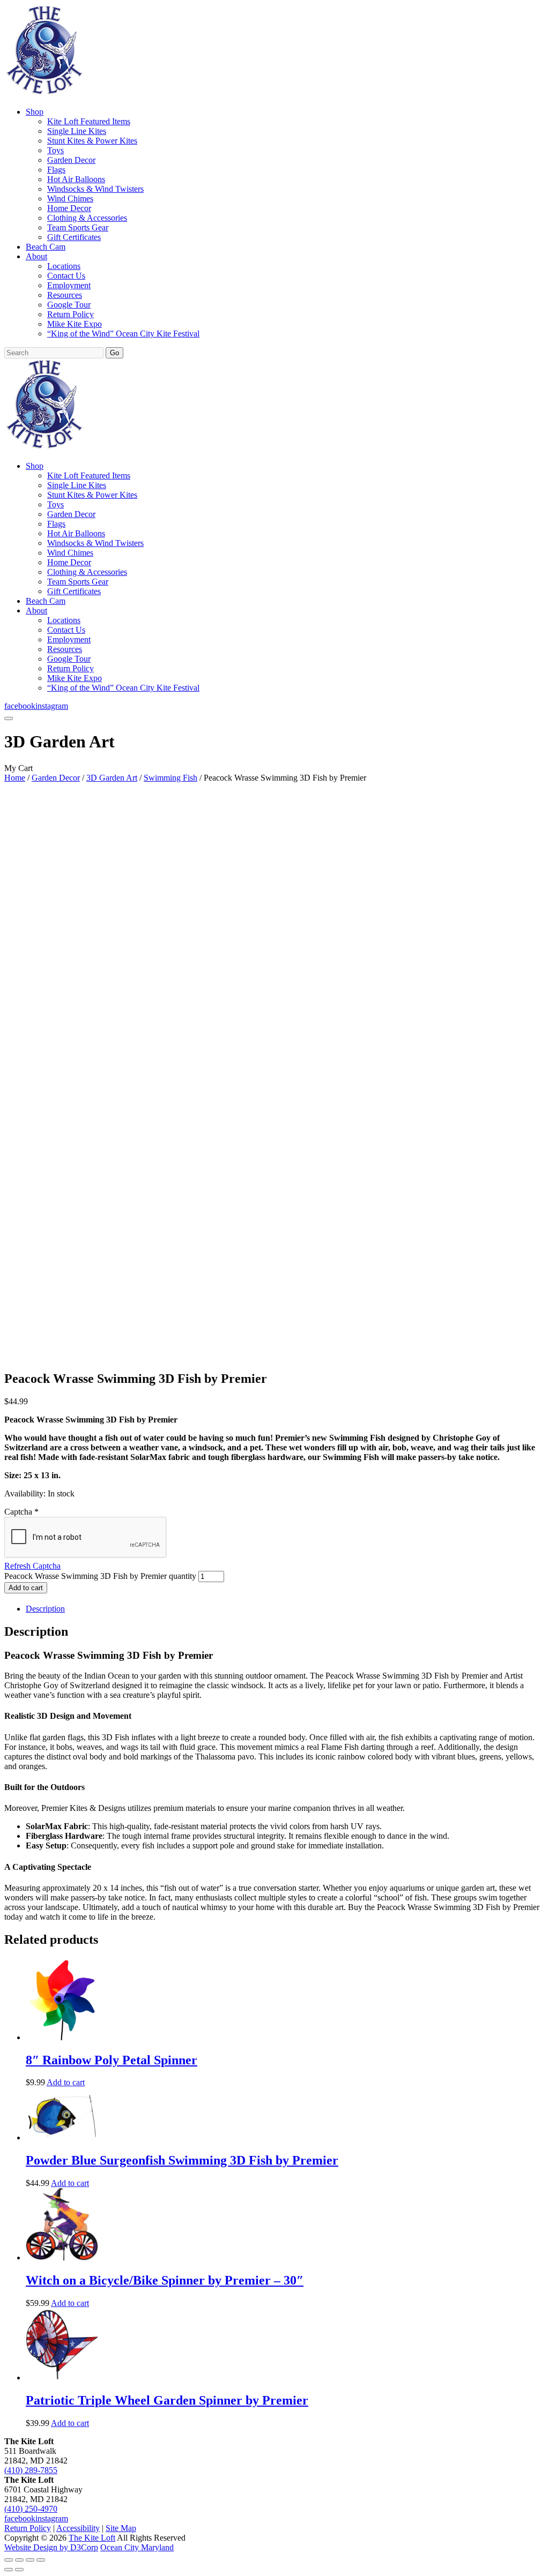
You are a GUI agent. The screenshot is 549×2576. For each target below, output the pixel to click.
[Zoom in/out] (9, 2560)
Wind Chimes (70, 199)
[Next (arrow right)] (19, 2570)
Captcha (21, 1512)
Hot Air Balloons (76, 179)
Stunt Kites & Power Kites (92, 141)
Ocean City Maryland (137, 2547)
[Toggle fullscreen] (19, 2560)
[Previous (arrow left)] (9, 2570)
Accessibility (78, 2528)
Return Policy (71, 314)
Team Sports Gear (78, 227)
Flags (56, 170)
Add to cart (26, 1588)
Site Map (121, 2528)
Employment (69, 285)
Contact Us (66, 276)
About (36, 256)
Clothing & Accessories (87, 218)
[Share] (30, 2560)
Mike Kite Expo (75, 324)
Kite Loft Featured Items (89, 121)
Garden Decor (71, 160)
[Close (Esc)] (41, 2560)
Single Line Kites (77, 131)
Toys (55, 150)
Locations (64, 266)
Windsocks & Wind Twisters (95, 189)
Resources (65, 295)
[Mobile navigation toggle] (9, 718)
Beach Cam (46, 247)
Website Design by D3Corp (51, 2547)
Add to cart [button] (66, 2082)
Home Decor (69, 208)
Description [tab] (45, 1609)
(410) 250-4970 (31, 2509)
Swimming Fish (170, 778)
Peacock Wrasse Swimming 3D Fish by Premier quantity (100, 1576)
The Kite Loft (92, 2538)
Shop (35, 112)
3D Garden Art (112, 778)
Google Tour (69, 305)
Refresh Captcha (32, 1566)
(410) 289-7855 (31, 2470)
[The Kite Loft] (44, 93)
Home (15, 778)
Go (114, 353)
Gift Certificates (74, 237)
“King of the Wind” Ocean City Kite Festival (123, 334)
